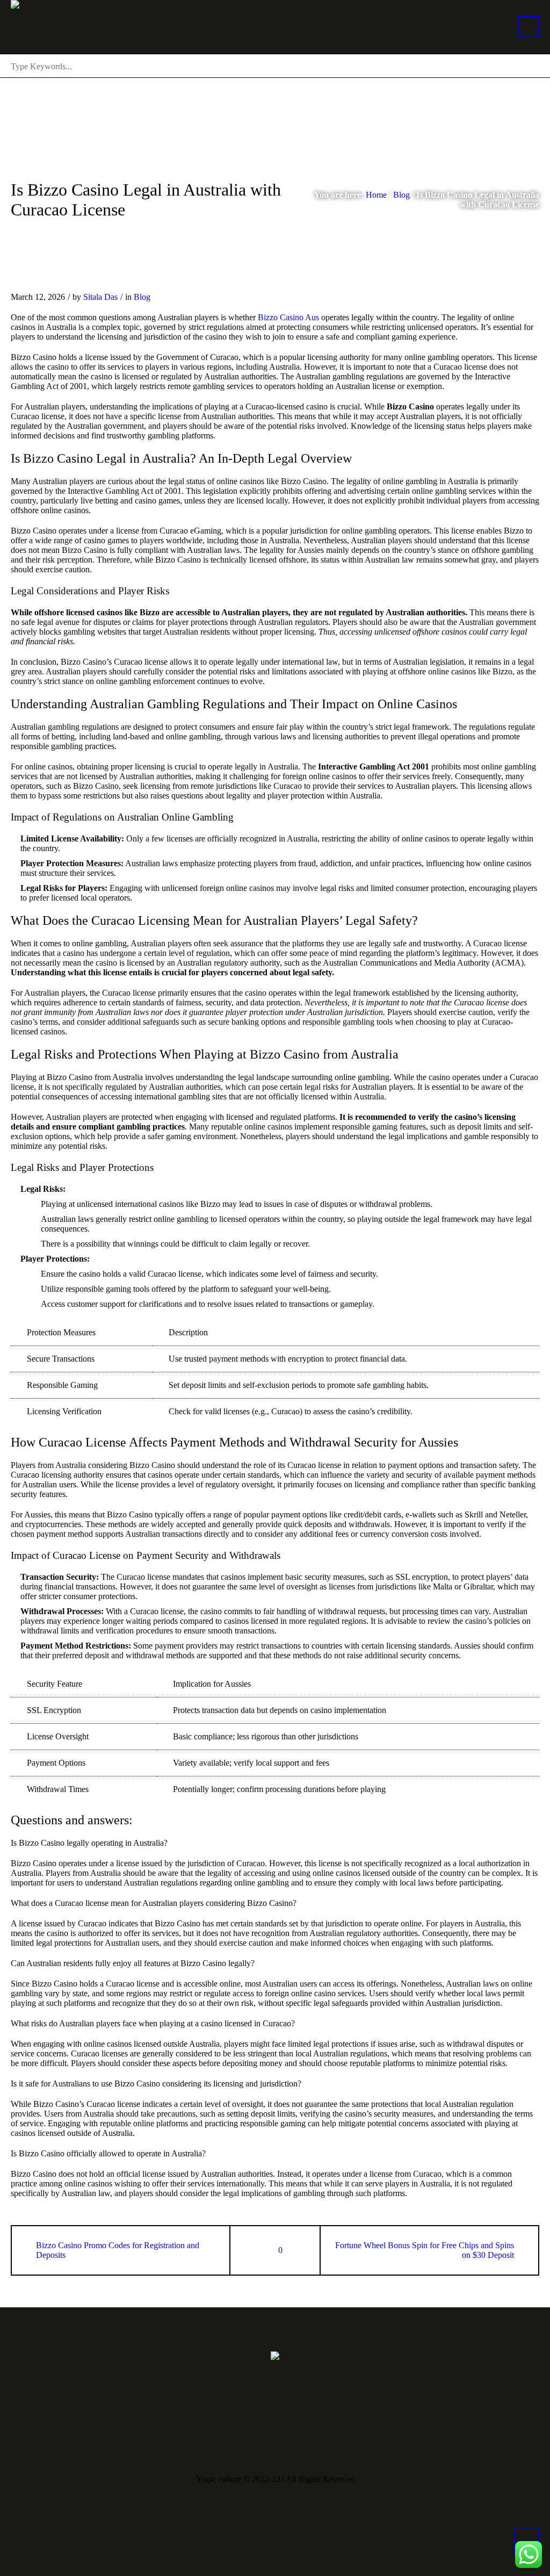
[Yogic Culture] (275, 2355)
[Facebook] (244, 2440)
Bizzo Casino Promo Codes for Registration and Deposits (118, 2250)
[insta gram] (310, 2440)
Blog (401, 195)
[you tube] (277, 2440)
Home (376, 195)
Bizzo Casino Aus (288, 317)
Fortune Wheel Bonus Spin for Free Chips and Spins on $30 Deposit (425, 2250)
